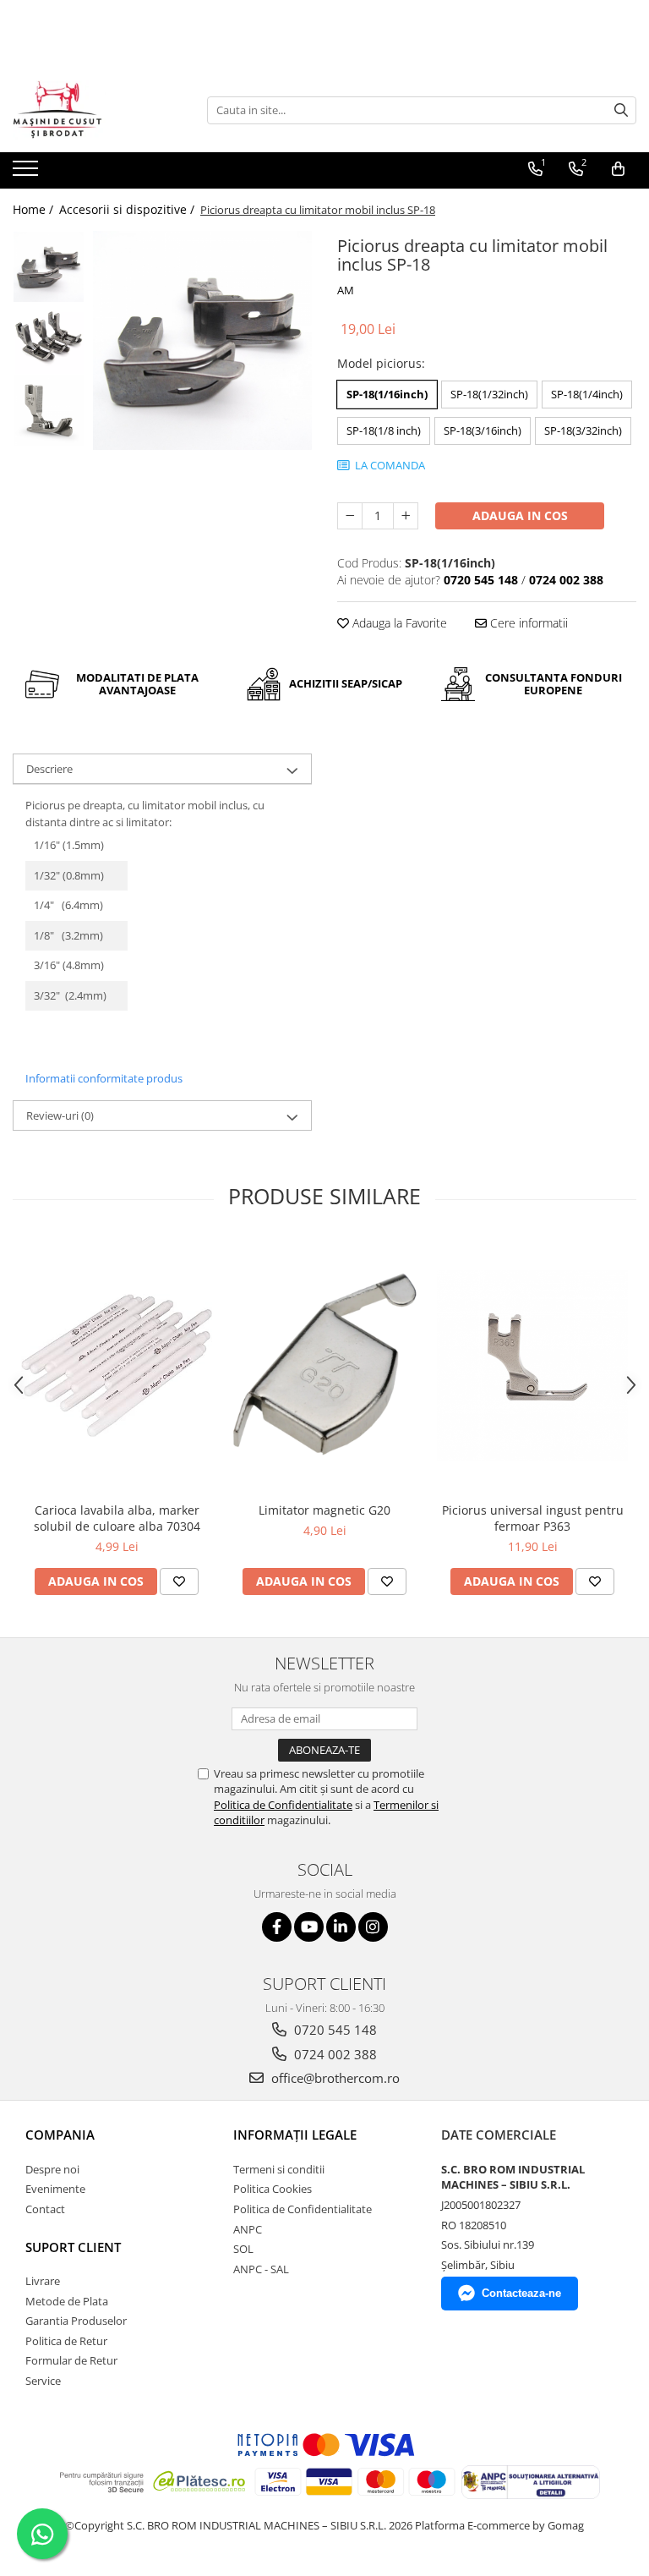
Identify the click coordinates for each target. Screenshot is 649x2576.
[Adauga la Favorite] (179, 1581)
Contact (45, 2209)
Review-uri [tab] (60, 1115)
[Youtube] (309, 1927)
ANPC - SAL (261, 2269)
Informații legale (295, 2135)
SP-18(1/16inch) (387, 394)
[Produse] (27, 173)
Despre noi (52, 2169)
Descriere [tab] (49, 769)
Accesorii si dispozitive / (128, 209)
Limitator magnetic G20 (324, 1510)
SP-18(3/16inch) (483, 430)
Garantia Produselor (76, 2321)
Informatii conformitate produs (104, 1078)
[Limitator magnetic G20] (324, 1366)
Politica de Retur (66, 2341)
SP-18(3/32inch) (583, 430)
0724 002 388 (334, 2054)
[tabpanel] (202, 340)
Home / (35, 209)
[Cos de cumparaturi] (618, 169)
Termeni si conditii (279, 2169)
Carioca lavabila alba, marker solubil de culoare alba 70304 (117, 1518)
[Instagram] (373, 1927)
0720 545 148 (334, 2030)
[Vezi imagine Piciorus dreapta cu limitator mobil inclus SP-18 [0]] (49, 267)
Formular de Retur (71, 2360)
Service (43, 2381)
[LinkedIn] (341, 1927)
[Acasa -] (97, 110)
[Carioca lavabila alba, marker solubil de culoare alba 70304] (117, 1365)
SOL (243, 2249)
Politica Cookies (273, 2189)
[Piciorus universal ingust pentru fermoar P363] (532, 1366)
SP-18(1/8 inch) (384, 430)
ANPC (248, 2229)
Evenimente (55, 2189)
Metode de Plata (67, 2301)
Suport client (73, 2247)
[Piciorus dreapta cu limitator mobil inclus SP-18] (202, 340)
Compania (60, 2135)
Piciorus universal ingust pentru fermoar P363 (533, 1518)
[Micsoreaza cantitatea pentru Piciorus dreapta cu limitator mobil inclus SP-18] (350, 516)
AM (346, 290)
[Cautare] (621, 110)
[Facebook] (277, 1927)
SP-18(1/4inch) (587, 394)
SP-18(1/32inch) (489, 394)
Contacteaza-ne (521, 2293)
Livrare (43, 2281)
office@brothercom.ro (334, 2078)
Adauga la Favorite (398, 623)
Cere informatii (527, 623)
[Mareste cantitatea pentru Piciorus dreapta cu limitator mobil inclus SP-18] (406, 516)
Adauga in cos (520, 515)
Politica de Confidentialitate (283, 1805)
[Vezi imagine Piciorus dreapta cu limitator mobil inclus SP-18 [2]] (49, 411)
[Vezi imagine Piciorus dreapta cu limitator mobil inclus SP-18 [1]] (49, 339)
